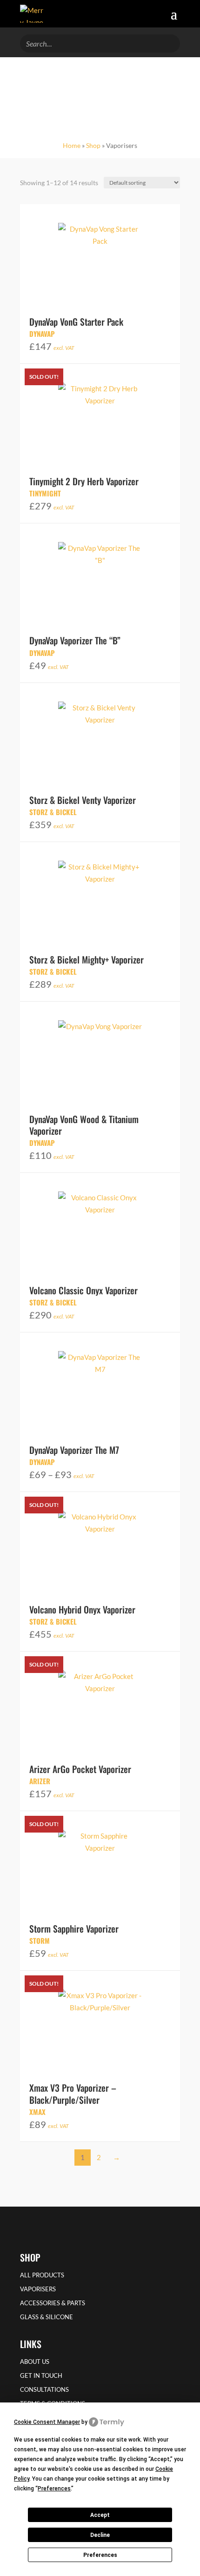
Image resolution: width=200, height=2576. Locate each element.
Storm (40, 1940)
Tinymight (45, 493)
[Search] (170, 42)
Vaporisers (38, 2289)
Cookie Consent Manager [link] (47, 2422)
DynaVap (42, 334)
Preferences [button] (54, 2489)
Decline (100, 2535)
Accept (100, 2515)
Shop (93, 145)
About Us (35, 2362)
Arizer (40, 1781)
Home (72, 145)
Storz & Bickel (53, 812)
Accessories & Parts (53, 2303)
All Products (42, 2275)
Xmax (37, 2112)
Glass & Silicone (47, 2317)
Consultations (44, 2390)
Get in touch (41, 2376)
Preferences (100, 2555)
